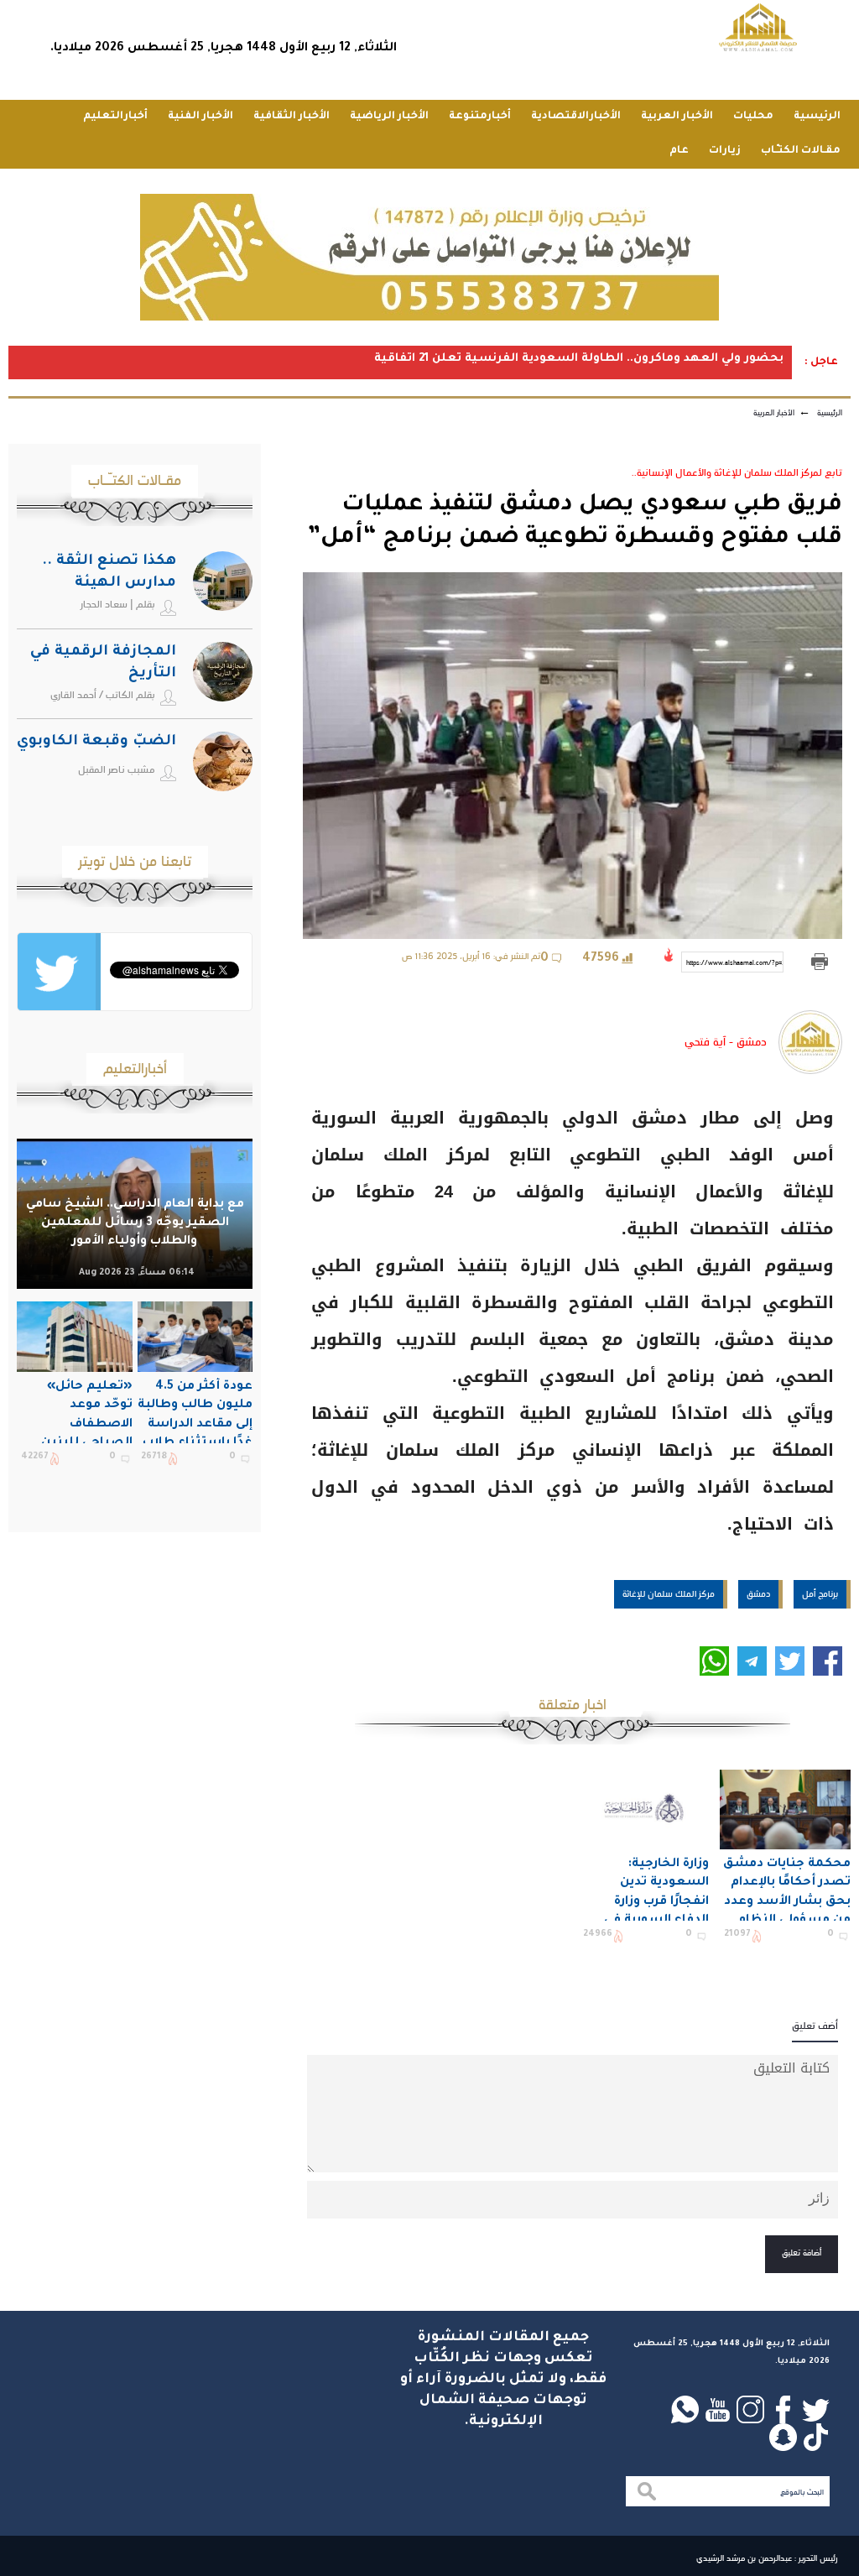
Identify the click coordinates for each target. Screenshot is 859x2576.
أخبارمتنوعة (480, 117)
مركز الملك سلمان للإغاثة (669, 1593)
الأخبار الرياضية (389, 117)
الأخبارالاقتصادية (576, 117)
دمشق (758, 1593)
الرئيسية (817, 117)
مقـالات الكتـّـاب (801, 151)
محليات (753, 117)
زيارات (725, 151)
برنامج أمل (820, 1593)
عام (679, 151)
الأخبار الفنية (200, 117)
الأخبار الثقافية (292, 117)
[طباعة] (819, 962)
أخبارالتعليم (115, 117)
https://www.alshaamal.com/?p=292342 (735, 962)
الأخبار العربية (677, 117)
